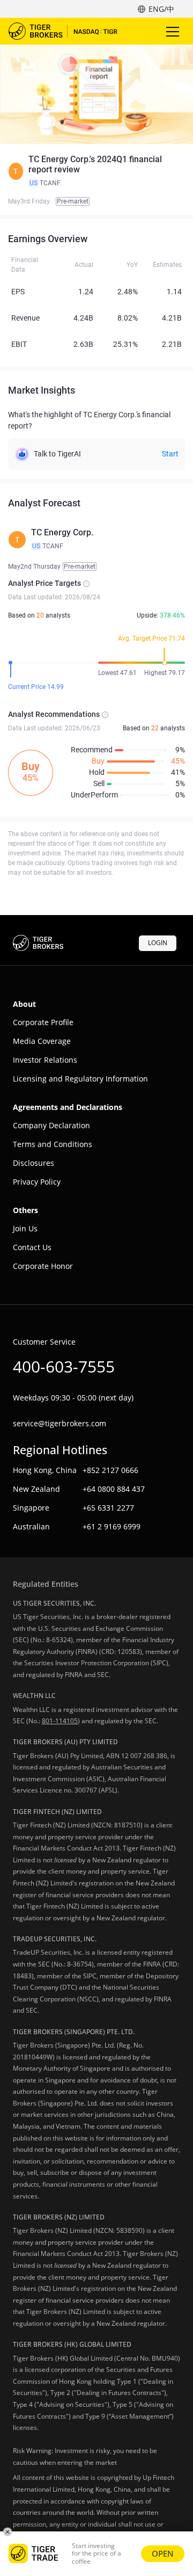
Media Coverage (42, 1041)
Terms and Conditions (53, 1144)
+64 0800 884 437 (114, 1489)
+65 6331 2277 (108, 1508)
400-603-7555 (64, 1366)
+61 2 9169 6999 (112, 1526)
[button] (96, 171)
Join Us (25, 1228)
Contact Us (32, 1247)
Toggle (174, 31)
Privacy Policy (37, 1182)
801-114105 (60, 1721)
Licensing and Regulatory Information (80, 1079)
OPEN (163, 2553)
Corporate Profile (43, 1022)
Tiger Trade (70, 31)
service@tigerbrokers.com (60, 1423)
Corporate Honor (43, 1266)
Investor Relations (45, 1060)
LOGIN (158, 943)
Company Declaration (51, 1125)
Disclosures (34, 1163)
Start (170, 454)
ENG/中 (161, 9)
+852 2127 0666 (110, 1470)
